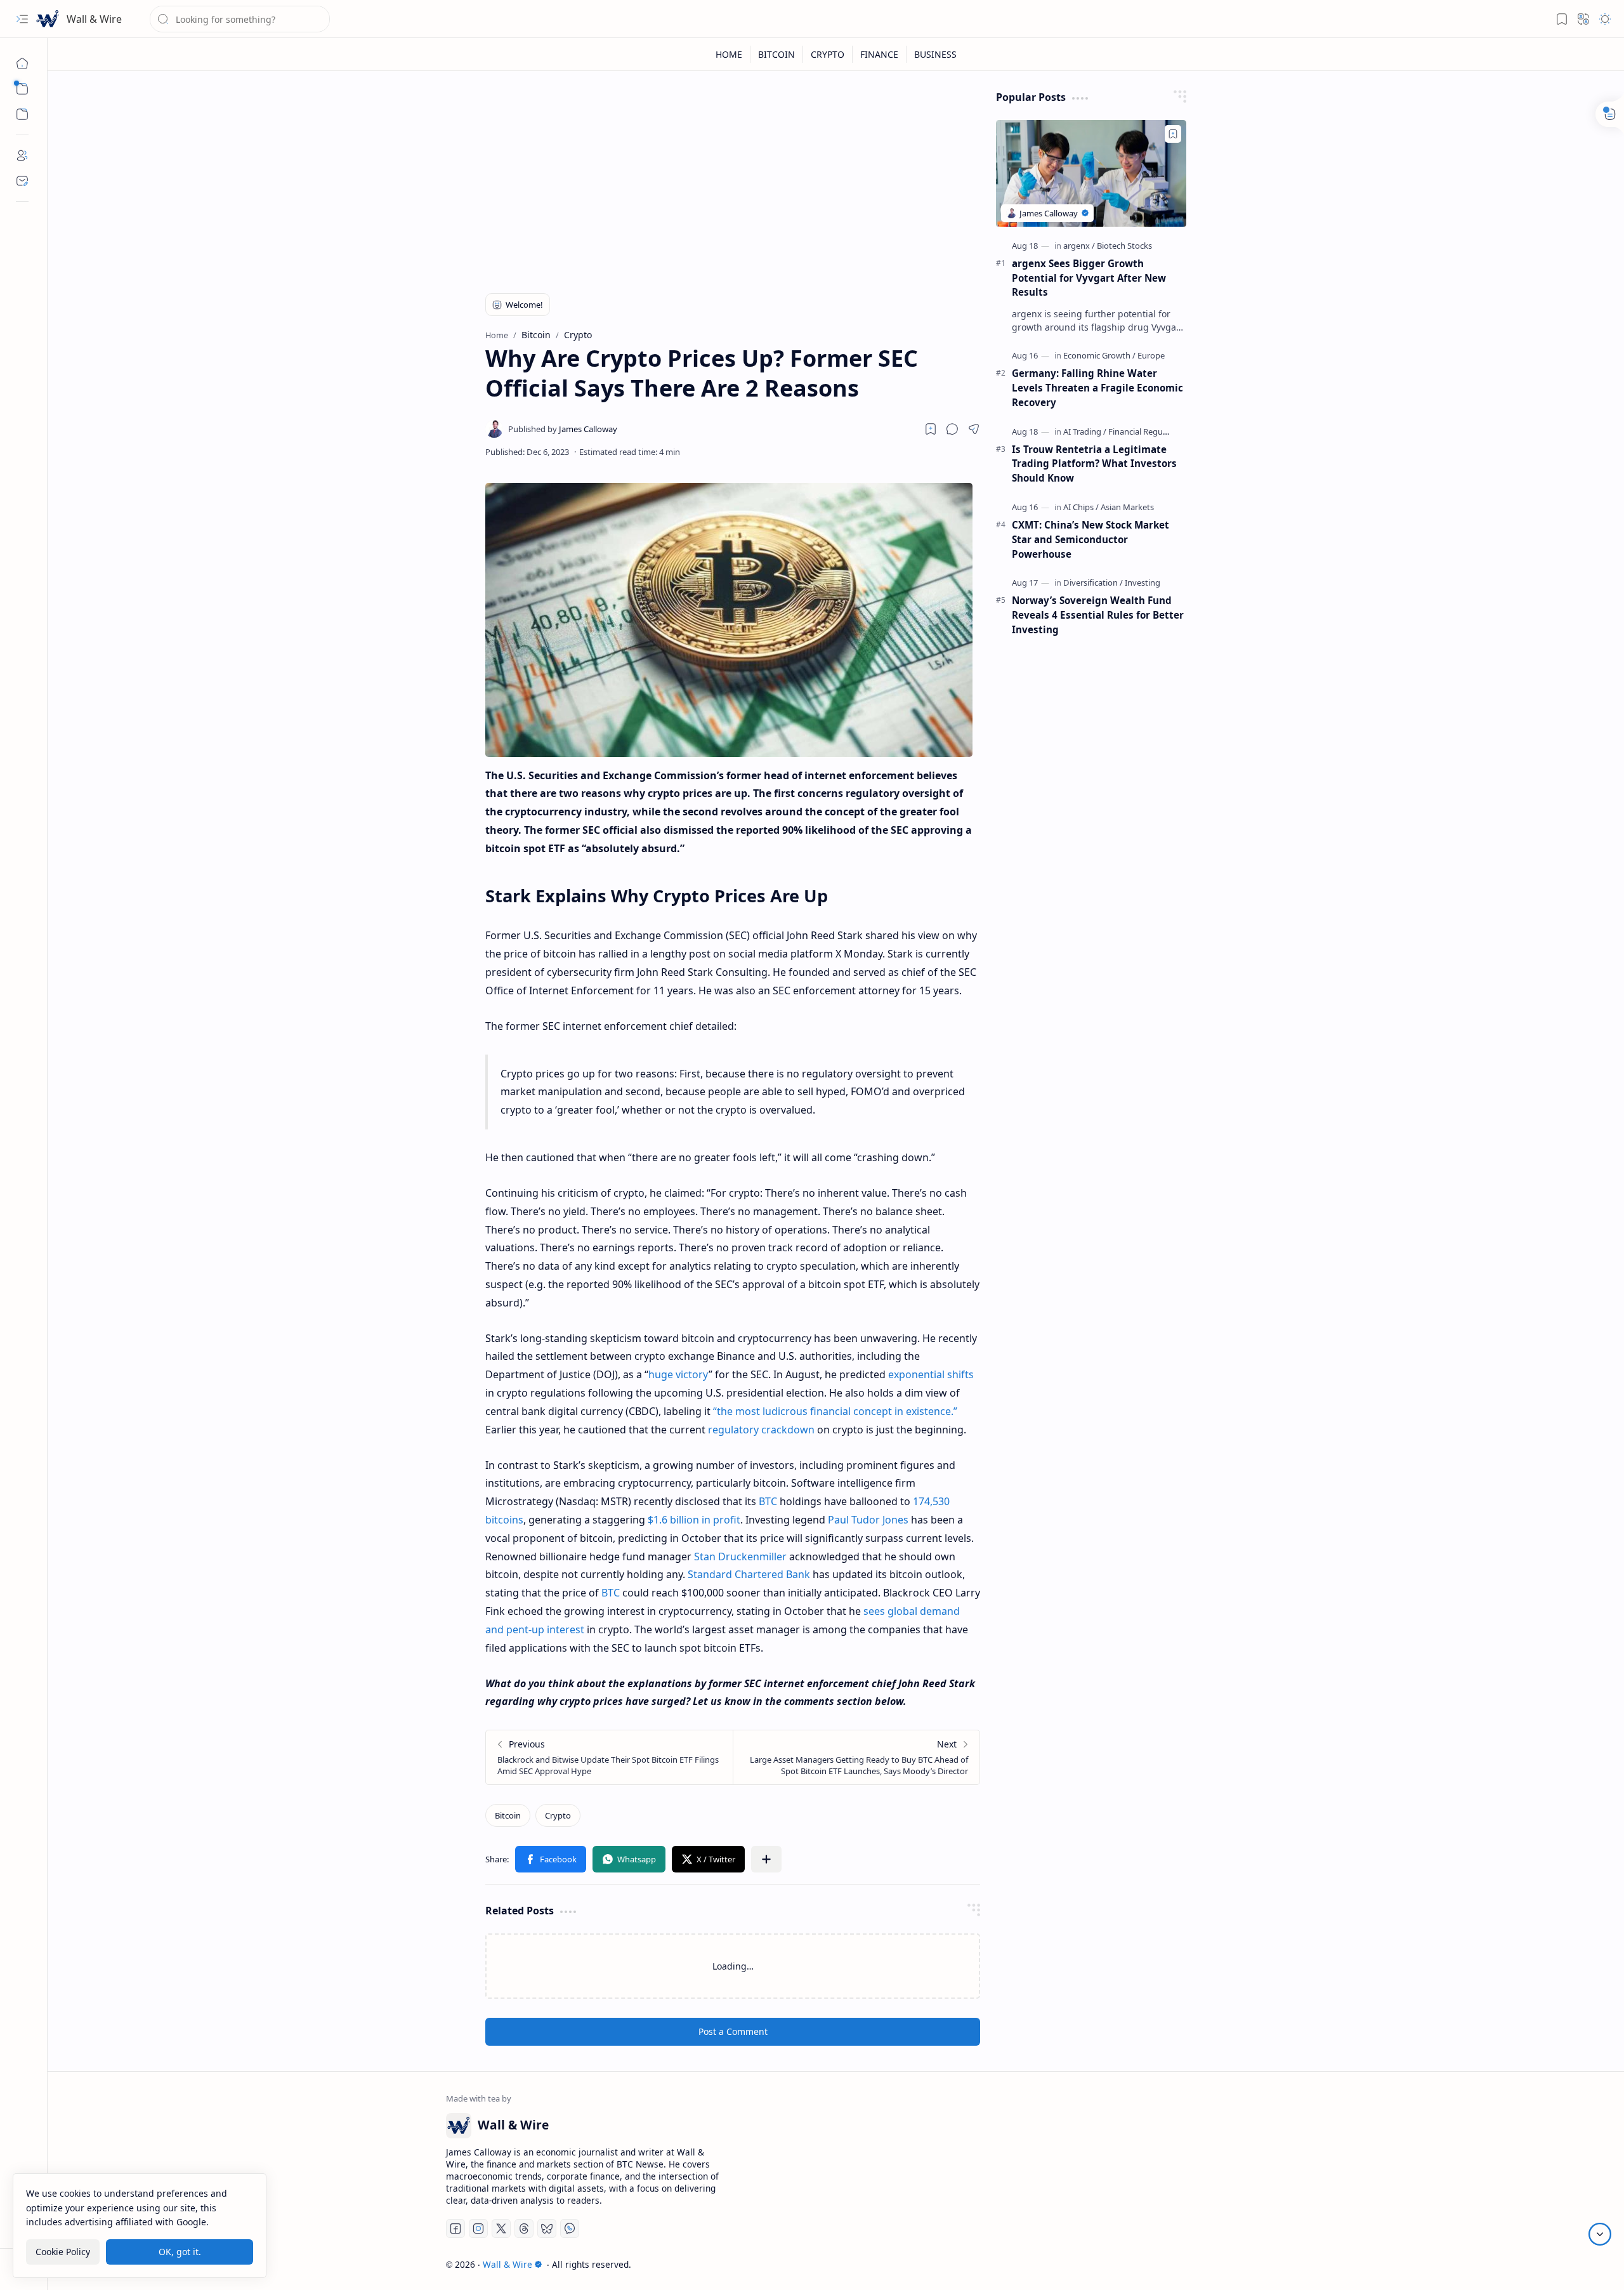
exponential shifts (931, 1374)
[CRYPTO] (828, 54)
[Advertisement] (733, 179)
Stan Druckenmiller (740, 1556)
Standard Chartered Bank (749, 1574)
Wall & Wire (94, 19)
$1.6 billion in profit (694, 1520)
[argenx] (1079, 246)
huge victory (678, 1374)
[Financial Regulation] (1146, 431)
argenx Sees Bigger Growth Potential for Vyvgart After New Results (1089, 278)
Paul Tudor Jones (868, 1520)
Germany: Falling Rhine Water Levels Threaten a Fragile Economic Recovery (1097, 388)
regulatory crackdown (761, 1430)
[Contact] (22, 181)
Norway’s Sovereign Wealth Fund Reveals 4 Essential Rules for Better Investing (1098, 615)
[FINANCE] (880, 54)
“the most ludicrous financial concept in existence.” (835, 1411)
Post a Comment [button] (733, 2031)
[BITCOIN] (777, 54)
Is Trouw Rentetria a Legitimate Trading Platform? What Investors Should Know (1094, 464)
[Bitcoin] (508, 1815)
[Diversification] (1093, 582)
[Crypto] (558, 1815)
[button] (22, 19)
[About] (22, 155)
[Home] (22, 63)
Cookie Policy (63, 2251)
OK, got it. (180, 2251)
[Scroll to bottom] (1600, 2234)
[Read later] (931, 429)
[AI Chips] (1081, 507)
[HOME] (729, 54)
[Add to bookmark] (1173, 134)
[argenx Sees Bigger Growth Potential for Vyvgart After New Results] (1091, 174)
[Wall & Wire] (48, 19)
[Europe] (1151, 355)
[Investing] (1143, 582)
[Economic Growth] (1099, 355)
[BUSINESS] (935, 54)
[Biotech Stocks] (1124, 246)
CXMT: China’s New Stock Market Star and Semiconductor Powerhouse (1090, 539)
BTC (768, 1501)
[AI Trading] (1085, 431)
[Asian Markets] (1127, 507)
